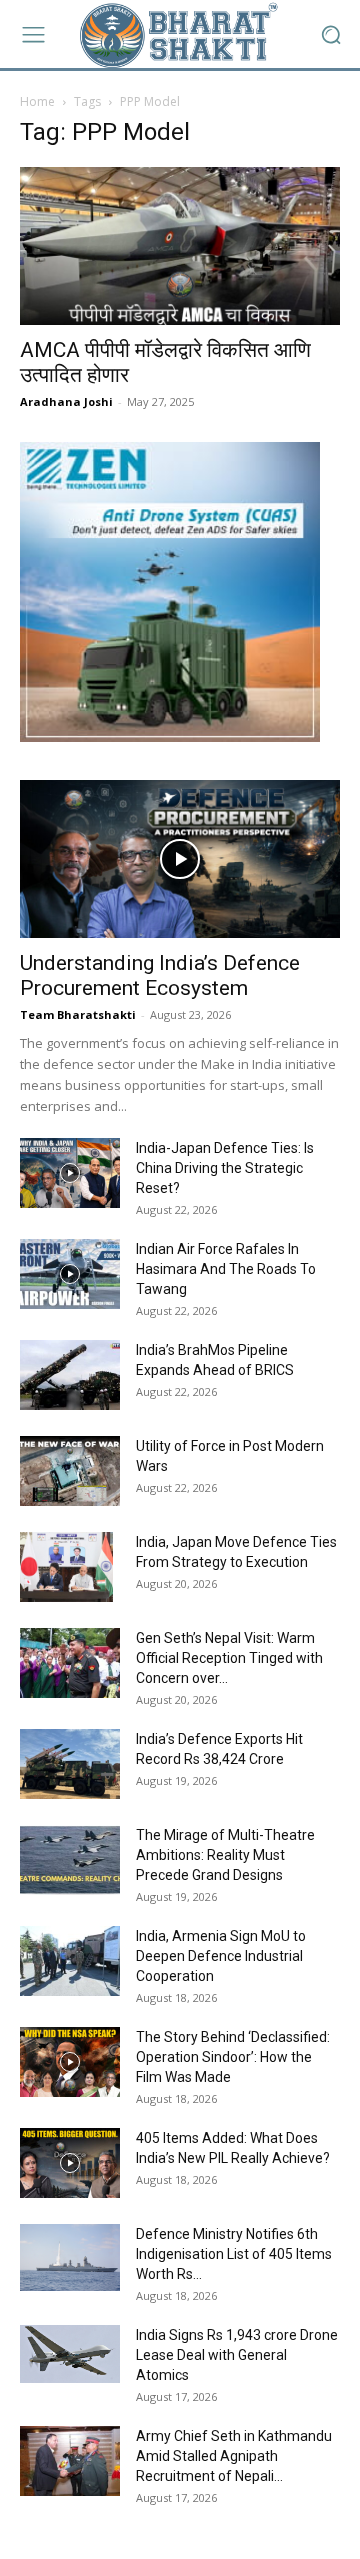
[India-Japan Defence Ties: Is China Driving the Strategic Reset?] (70, 1173)
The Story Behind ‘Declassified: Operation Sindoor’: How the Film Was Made (233, 2057)
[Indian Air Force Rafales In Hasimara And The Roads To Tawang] (70, 1274)
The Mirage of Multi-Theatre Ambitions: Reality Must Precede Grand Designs (225, 1855)
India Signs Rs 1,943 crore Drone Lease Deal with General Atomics (237, 2355)
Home (37, 101)
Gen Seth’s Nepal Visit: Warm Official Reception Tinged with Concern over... (229, 1658)
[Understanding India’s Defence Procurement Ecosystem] (180, 859)
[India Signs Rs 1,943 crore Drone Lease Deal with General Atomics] (70, 2354)
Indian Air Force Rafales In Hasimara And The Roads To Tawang (226, 1269)
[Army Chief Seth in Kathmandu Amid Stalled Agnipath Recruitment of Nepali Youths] (70, 2461)
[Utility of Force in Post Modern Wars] (70, 1471)
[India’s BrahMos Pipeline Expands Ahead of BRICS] (70, 1375)
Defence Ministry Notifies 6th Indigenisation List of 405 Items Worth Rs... (234, 2254)
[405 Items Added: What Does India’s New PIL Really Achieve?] (70, 2163)
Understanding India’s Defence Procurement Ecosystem (160, 975)
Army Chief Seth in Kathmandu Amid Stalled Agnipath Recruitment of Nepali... (234, 2456)
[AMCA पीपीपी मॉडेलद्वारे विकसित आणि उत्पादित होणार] (180, 246)
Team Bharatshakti (78, 1014)
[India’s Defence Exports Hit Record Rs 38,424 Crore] (70, 1764)
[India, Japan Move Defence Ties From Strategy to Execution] (66, 1567)
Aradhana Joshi (66, 401)
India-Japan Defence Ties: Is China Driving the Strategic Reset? (225, 1168)
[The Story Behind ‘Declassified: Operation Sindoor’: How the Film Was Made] (70, 2062)
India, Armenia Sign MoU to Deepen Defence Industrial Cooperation (221, 1956)
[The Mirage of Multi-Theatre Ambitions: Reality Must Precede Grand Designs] (70, 1860)
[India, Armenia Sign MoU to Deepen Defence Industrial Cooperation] (70, 1961)
